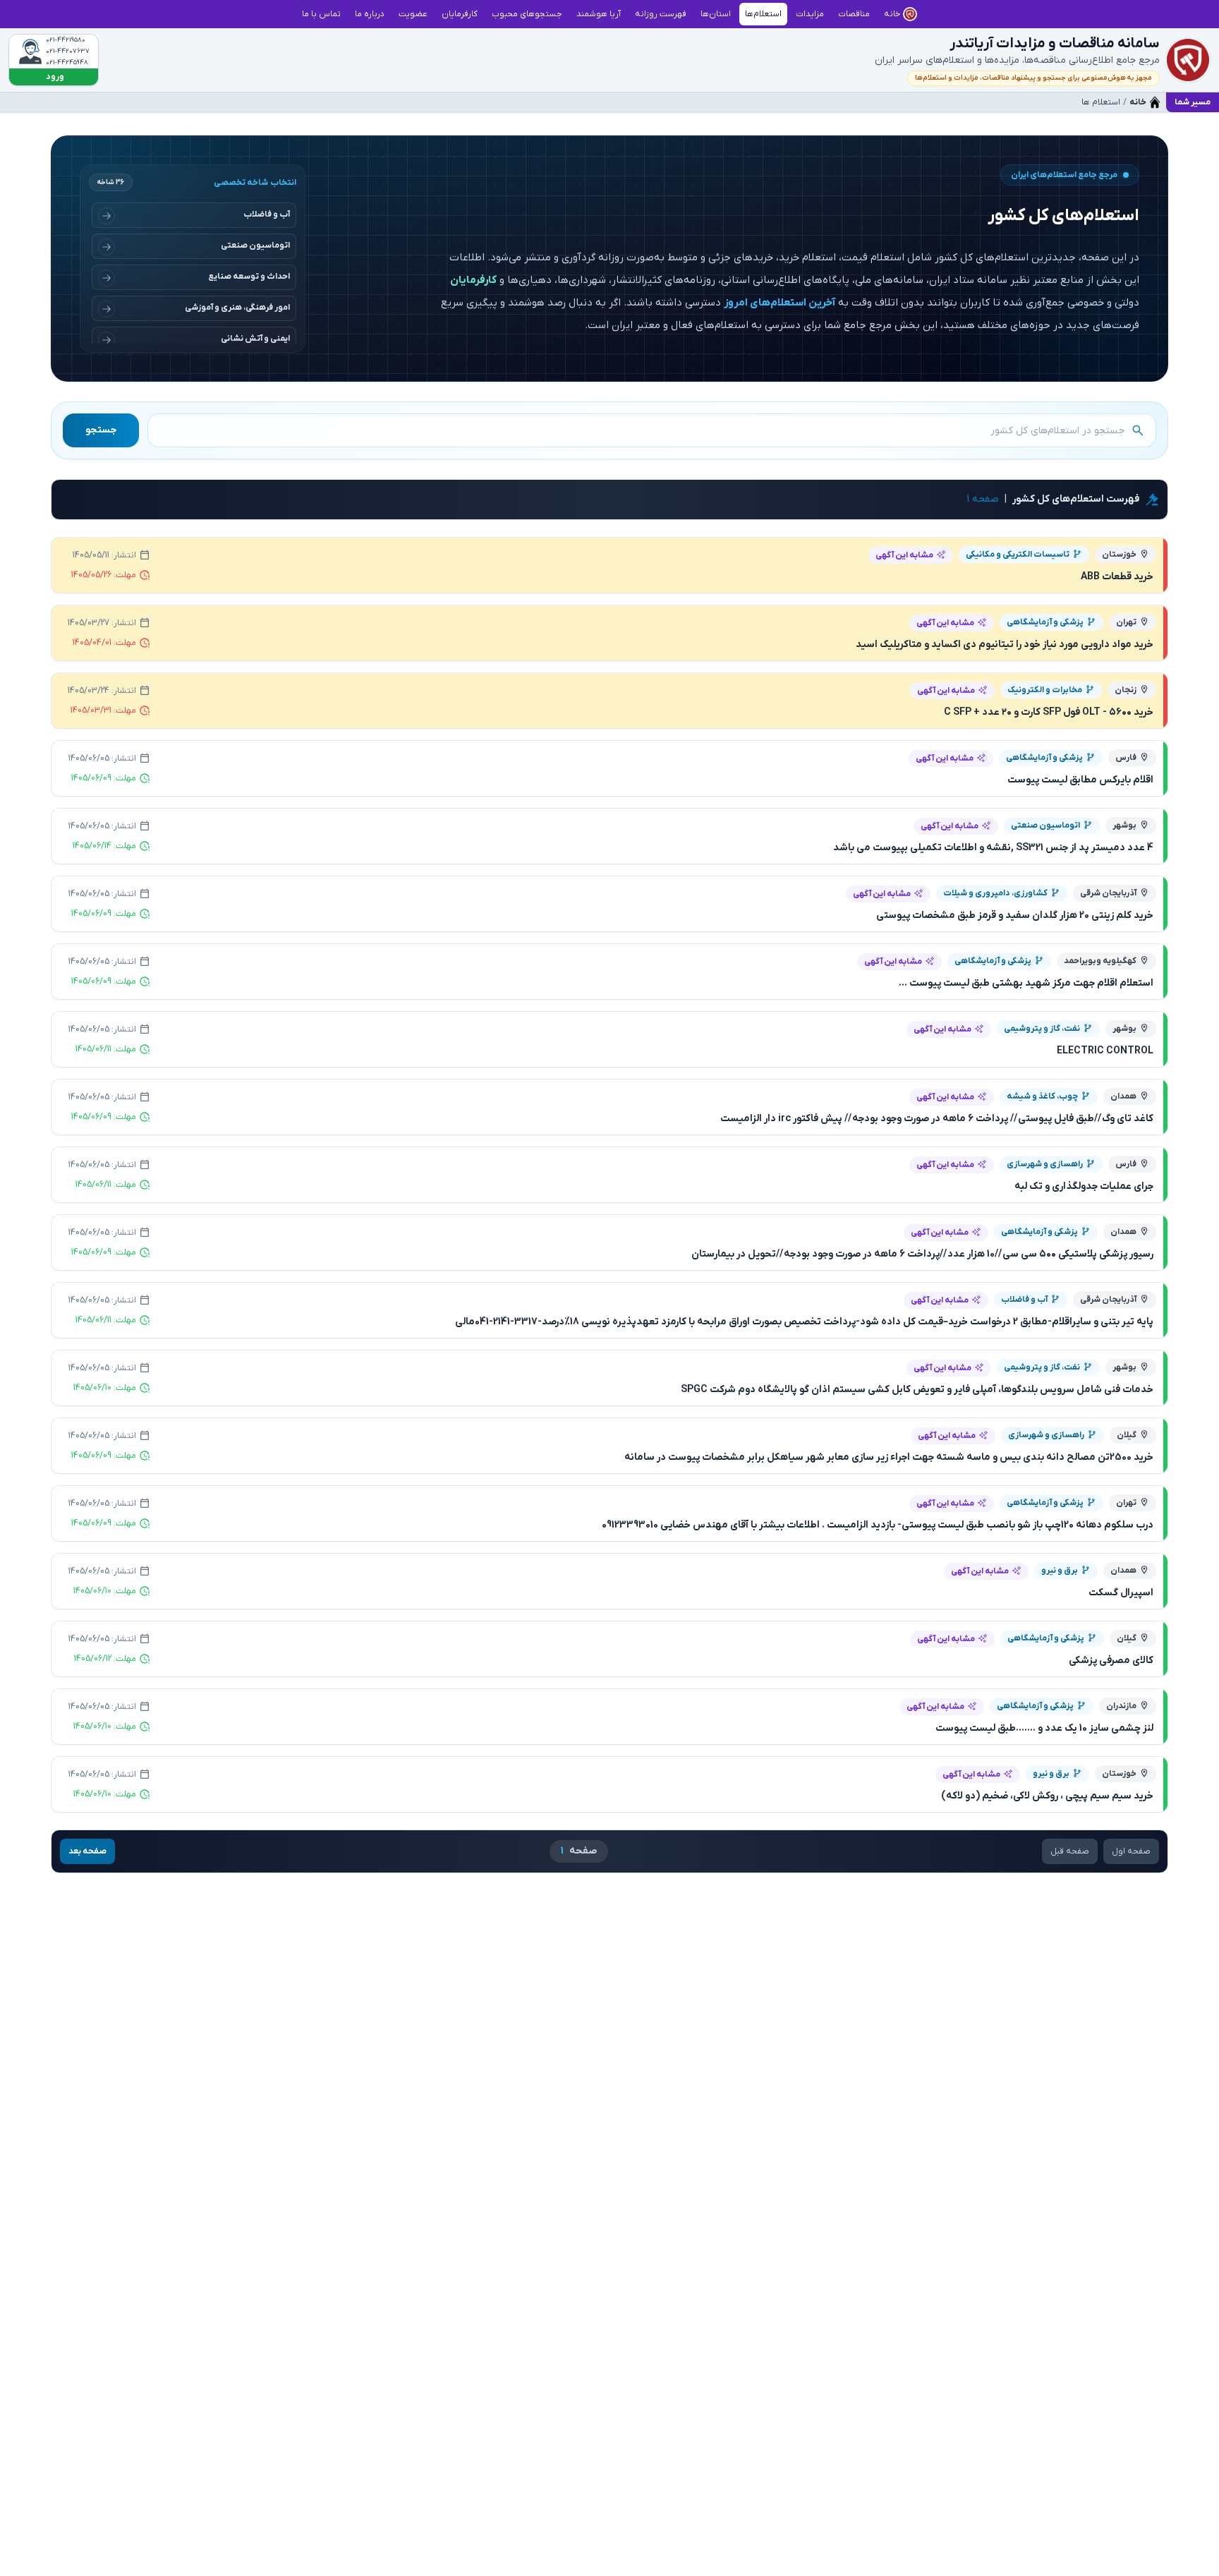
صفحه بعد (87, 1851)
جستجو (101, 430)
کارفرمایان (473, 280)
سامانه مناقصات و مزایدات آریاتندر (1055, 44)
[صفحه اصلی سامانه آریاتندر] (1188, 60)
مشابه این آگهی (904, 555)
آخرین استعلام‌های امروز (780, 303)
